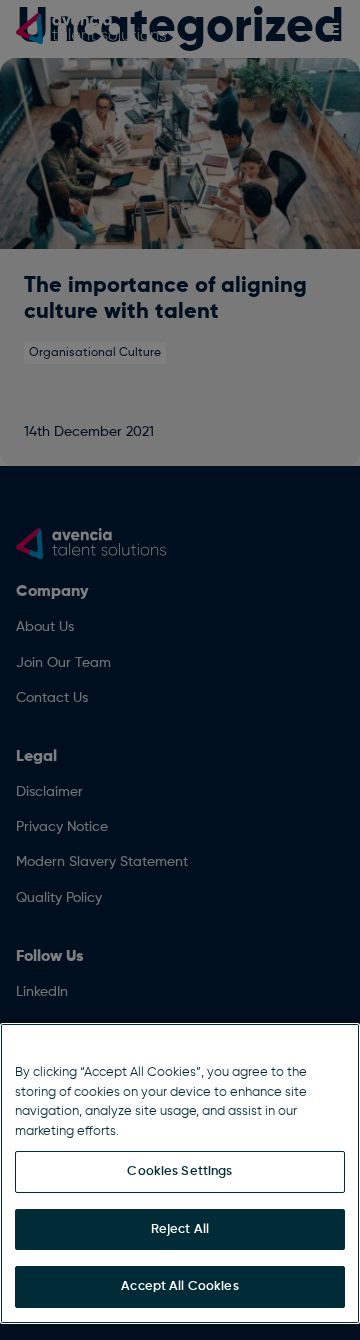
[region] (180, 1173)
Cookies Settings (179, 1171)
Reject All (180, 1229)
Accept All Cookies (179, 1286)
